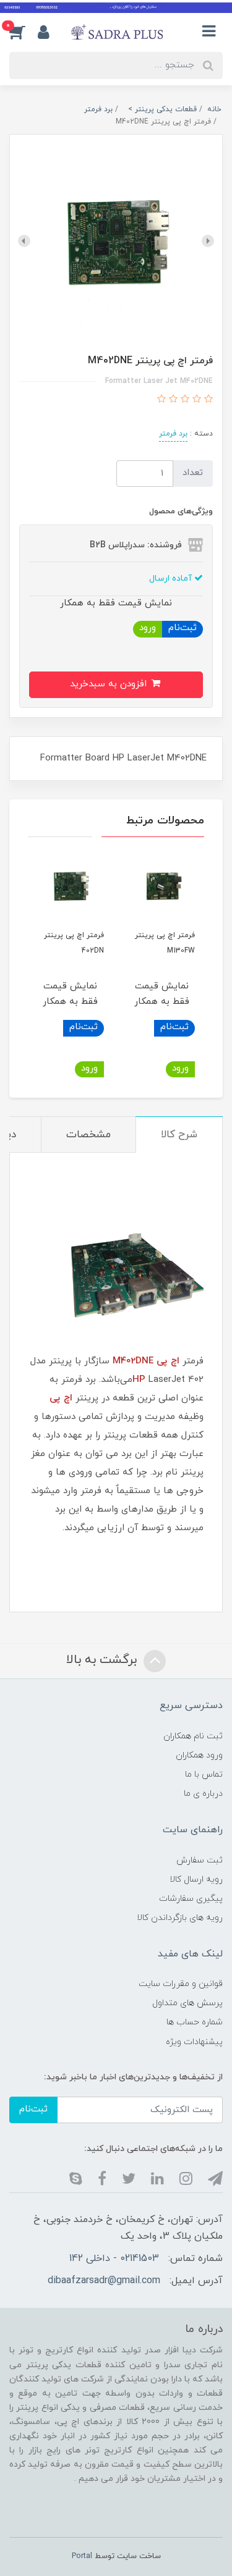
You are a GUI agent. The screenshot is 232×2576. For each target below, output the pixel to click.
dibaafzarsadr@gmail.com (104, 2281)
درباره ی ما (203, 1794)
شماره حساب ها (195, 2022)
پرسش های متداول (187, 2003)
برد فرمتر (173, 434)
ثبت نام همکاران (193, 1736)
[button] (24, 32)
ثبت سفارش (200, 1860)
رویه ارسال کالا (196, 1879)
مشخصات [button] (88, 1135)
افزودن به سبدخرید (110, 684)
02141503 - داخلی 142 (114, 2258)
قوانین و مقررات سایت (181, 1984)
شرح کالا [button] (179, 1135)
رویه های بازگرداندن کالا (180, 1918)
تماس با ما (204, 1774)
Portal (82, 2556)
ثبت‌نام (183, 628)
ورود (148, 628)
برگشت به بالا (103, 1661)
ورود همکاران (199, 1755)
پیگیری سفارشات (191, 1899)
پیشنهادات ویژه (194, 2042)
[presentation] (208, 241)
